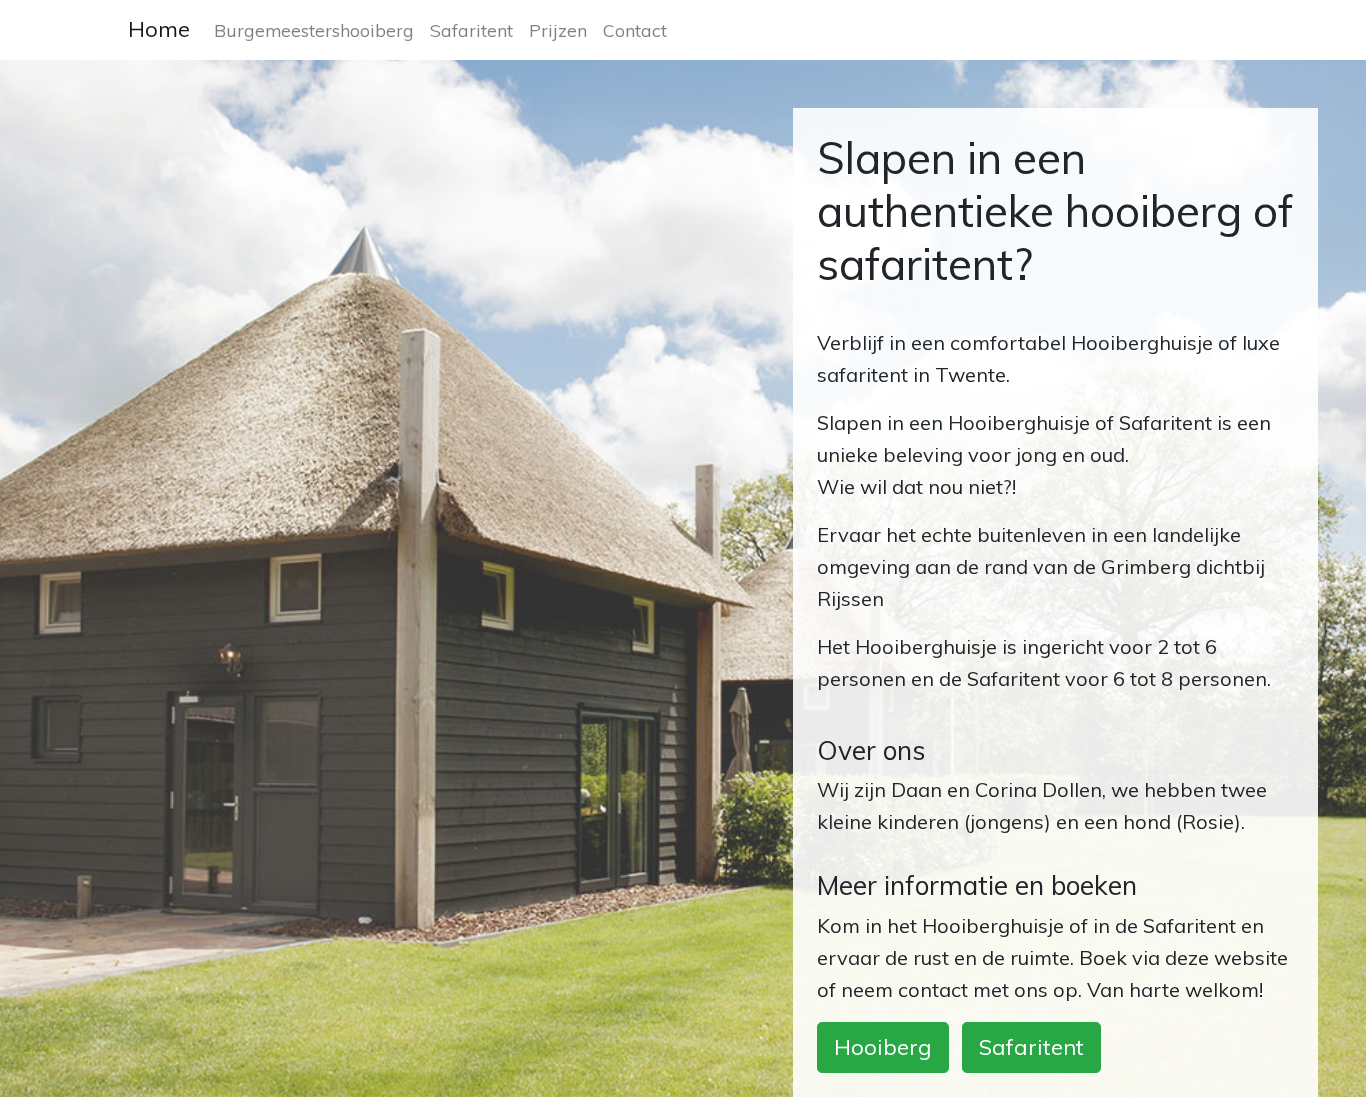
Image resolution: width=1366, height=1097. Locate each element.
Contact (635, 30)
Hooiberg (883, 1047)
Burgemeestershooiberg (314, 30)
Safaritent (471, 30)
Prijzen (558, 30)
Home (159, 29)
